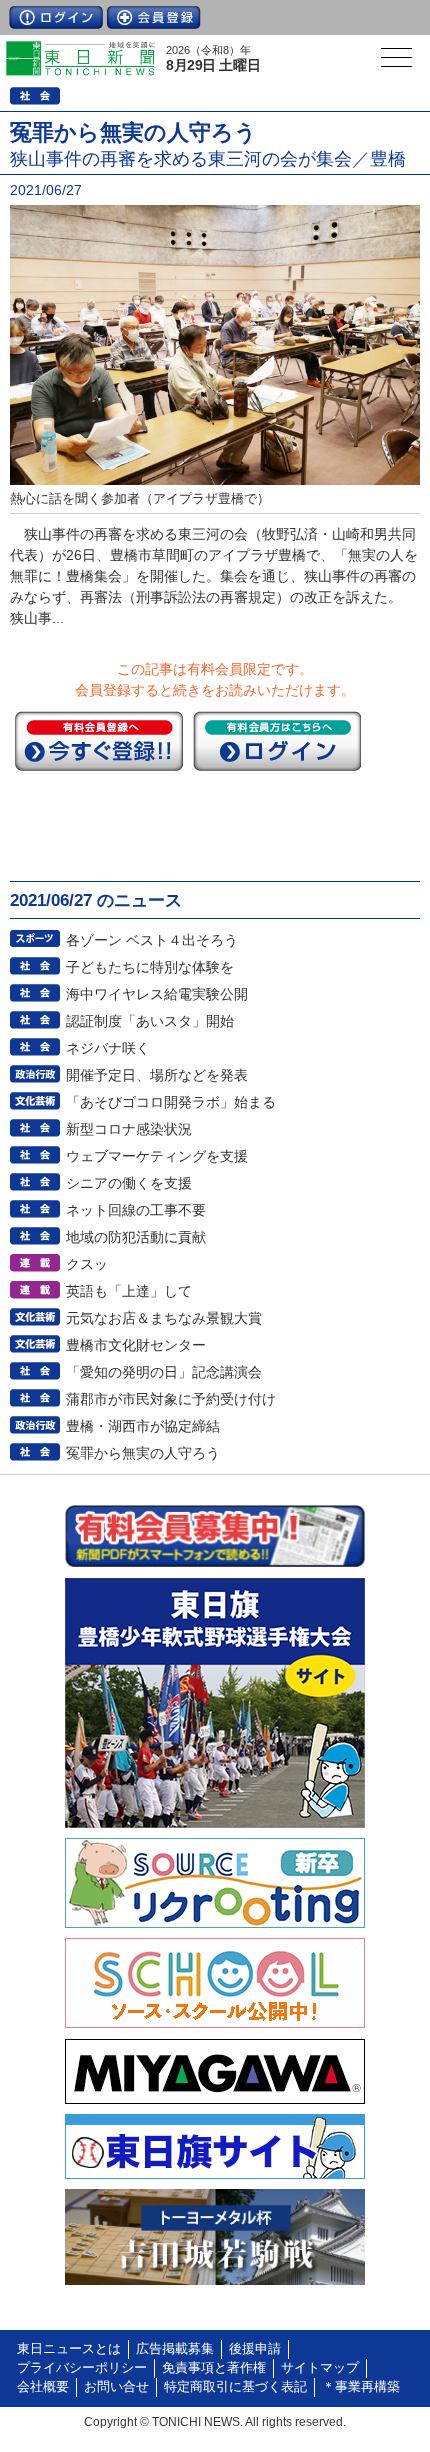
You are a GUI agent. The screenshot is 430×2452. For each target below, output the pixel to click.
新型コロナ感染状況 (129, 1129)
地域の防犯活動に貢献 (136, 1237)
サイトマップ (320, 2368)
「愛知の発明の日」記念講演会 (164, 1372)
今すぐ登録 (99, 741)
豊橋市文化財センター (136, 1345)
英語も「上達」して (129, 1291)
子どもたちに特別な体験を (150, 967)
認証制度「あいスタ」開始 (150, 1021)
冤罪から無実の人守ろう (143, 1453)
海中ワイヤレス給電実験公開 (157, 994)
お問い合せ (116, 2387)
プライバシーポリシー (82, 2368)
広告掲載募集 (175, 2349)
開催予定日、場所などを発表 (157, 1075)
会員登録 (154, 17)
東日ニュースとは (69, 2349)
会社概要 (43, 2387)
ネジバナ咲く (108, 1048)
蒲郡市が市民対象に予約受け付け (171, 1399)
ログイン (56, 17)
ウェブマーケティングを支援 (157, 1156)
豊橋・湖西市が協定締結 (143, 1426)
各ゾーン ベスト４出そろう (152, 940)
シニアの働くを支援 (129, 1183)
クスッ (87, 1264)
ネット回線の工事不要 (136, 1210)
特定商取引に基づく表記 (235, 2387)
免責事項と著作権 (214, 2368)
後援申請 (255, 2349)
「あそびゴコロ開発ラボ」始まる (171, 1102)
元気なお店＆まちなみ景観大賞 (164, 1318)
